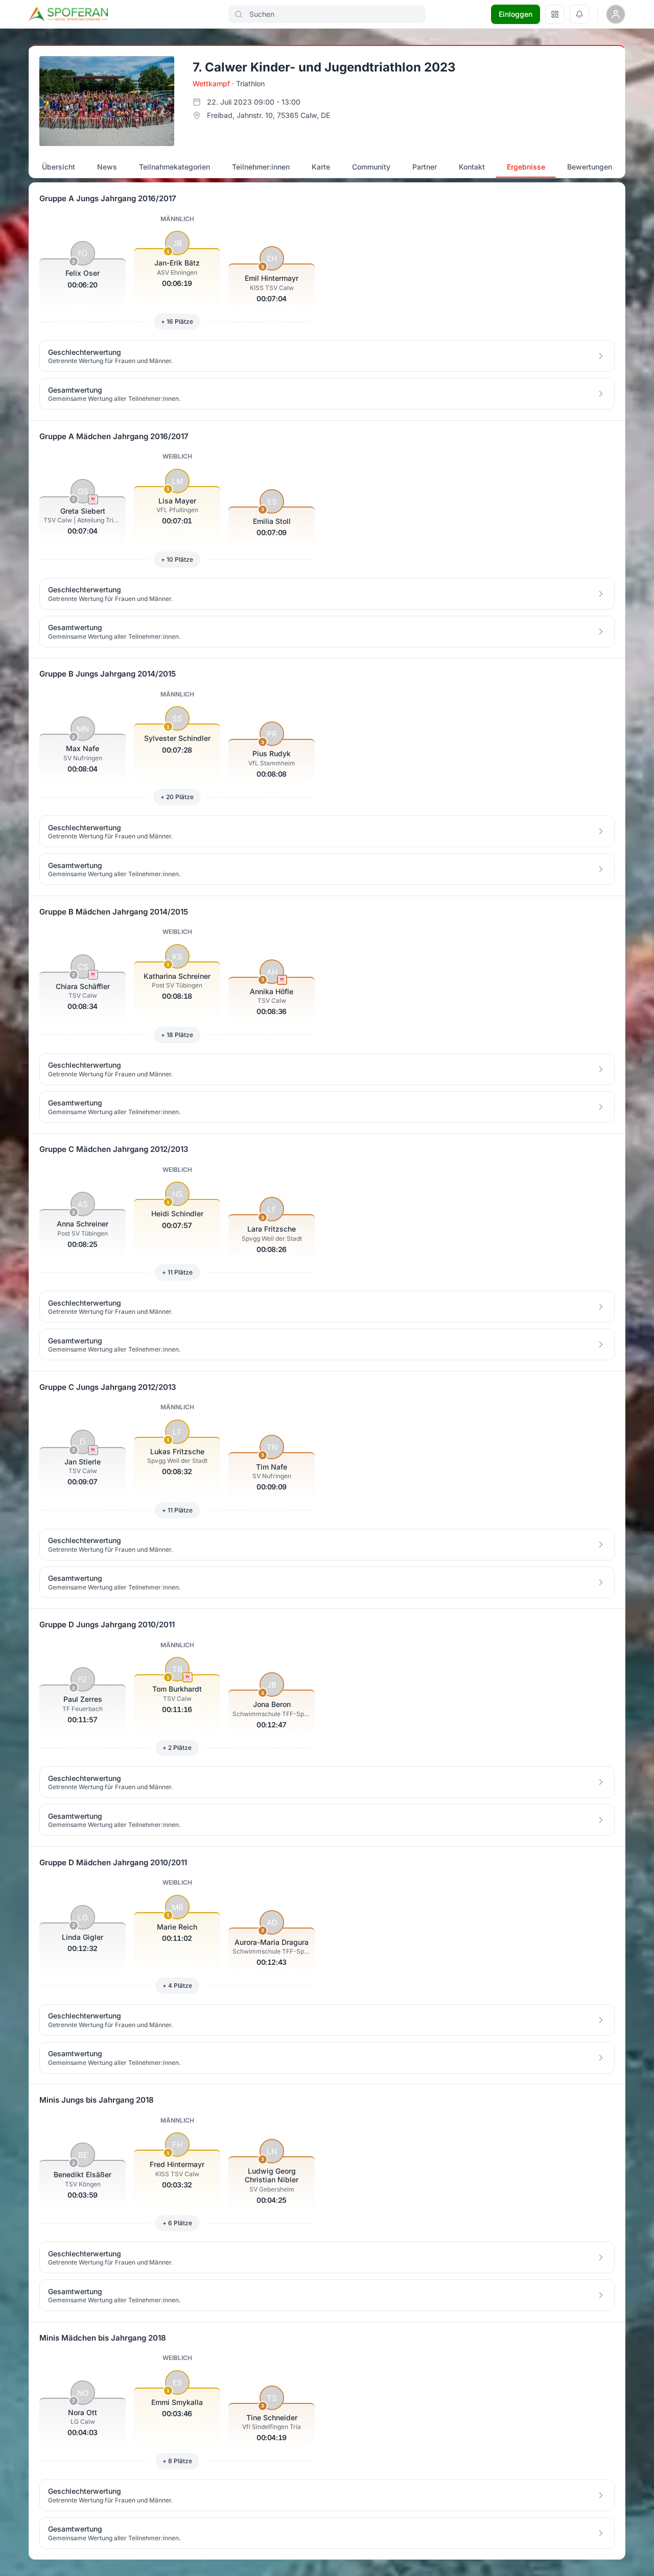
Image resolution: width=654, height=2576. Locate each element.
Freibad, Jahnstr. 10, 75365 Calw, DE (268, 115)
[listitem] (327, 356)
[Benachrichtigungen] (579, 14)
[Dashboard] (555, 14)
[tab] (59, 167)
